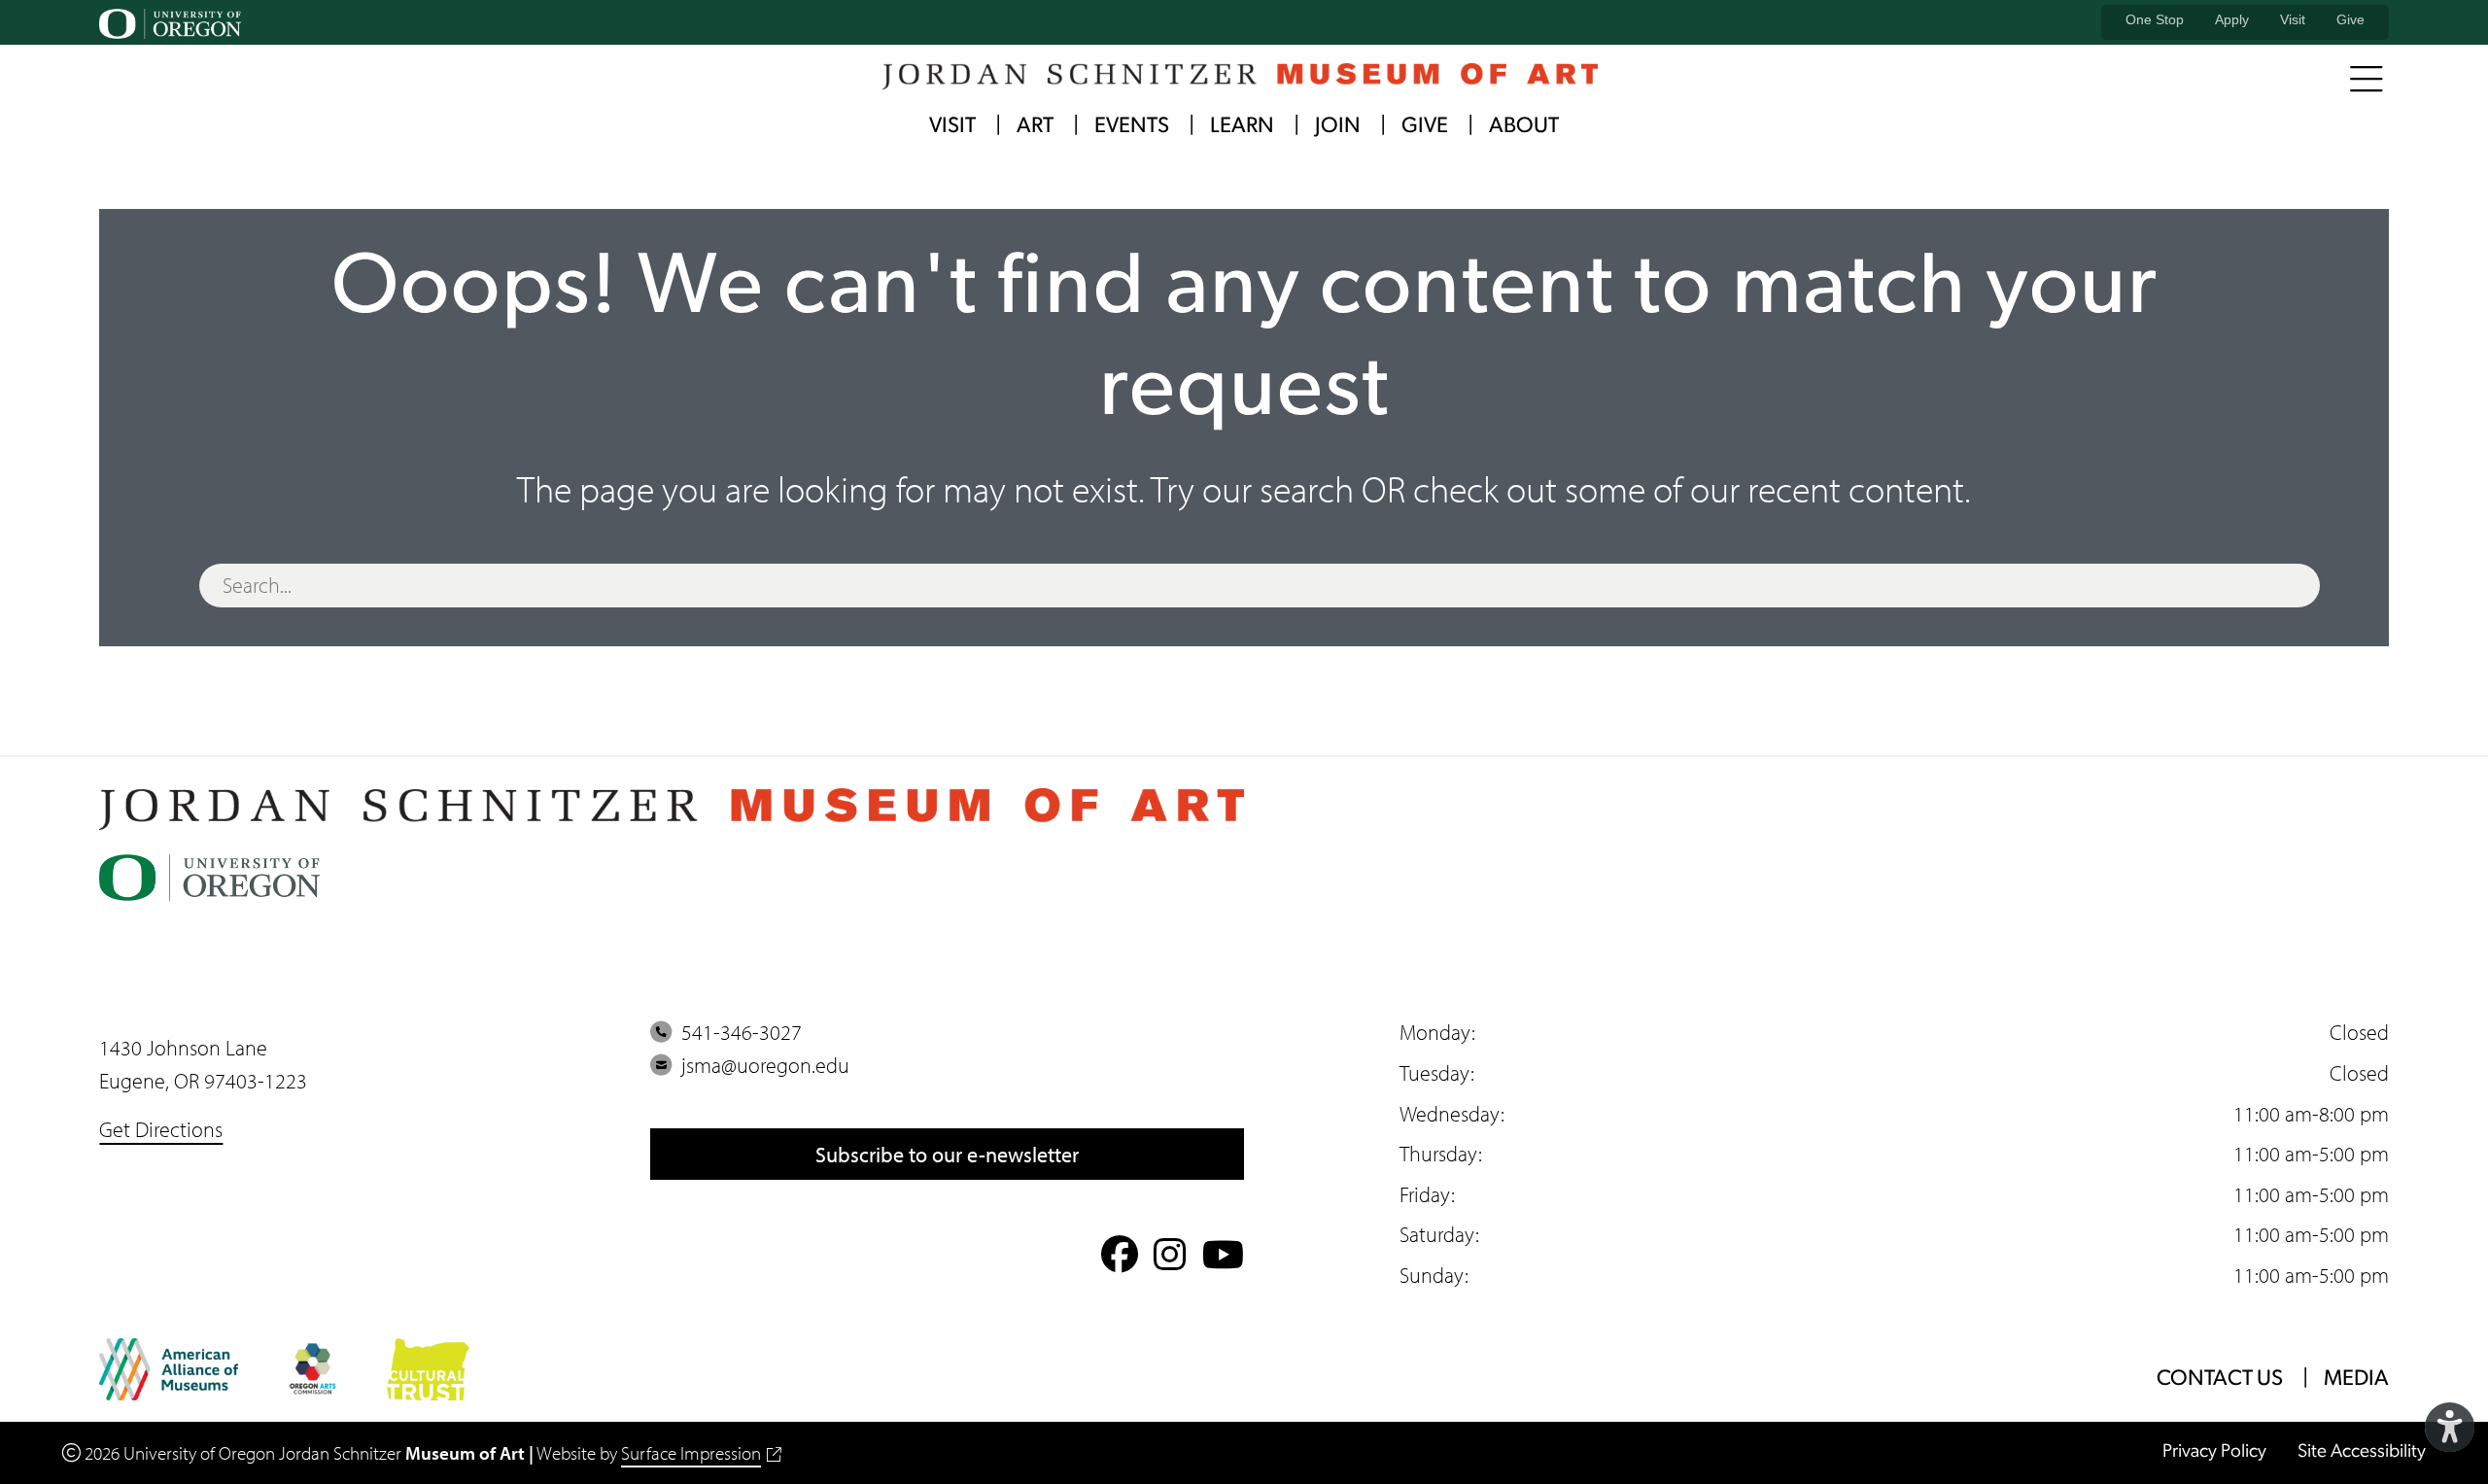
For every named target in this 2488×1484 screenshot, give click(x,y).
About (1524, 127)
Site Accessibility (2362, 1452)
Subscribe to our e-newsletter (947, 1154)
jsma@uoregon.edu (760, 1065)
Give (2350, 19)
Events (1132, 127)
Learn (1242, 127)
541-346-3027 (737, 1032)
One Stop (2155, 19)
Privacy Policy (2214, 1452)
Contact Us (2220, 1380)
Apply (2232, 19)
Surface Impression (691, 1453)
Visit (2293, 19)
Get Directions (161, 1129)
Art (1035, 127)
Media (2356, 1380)
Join (1338, 127)
